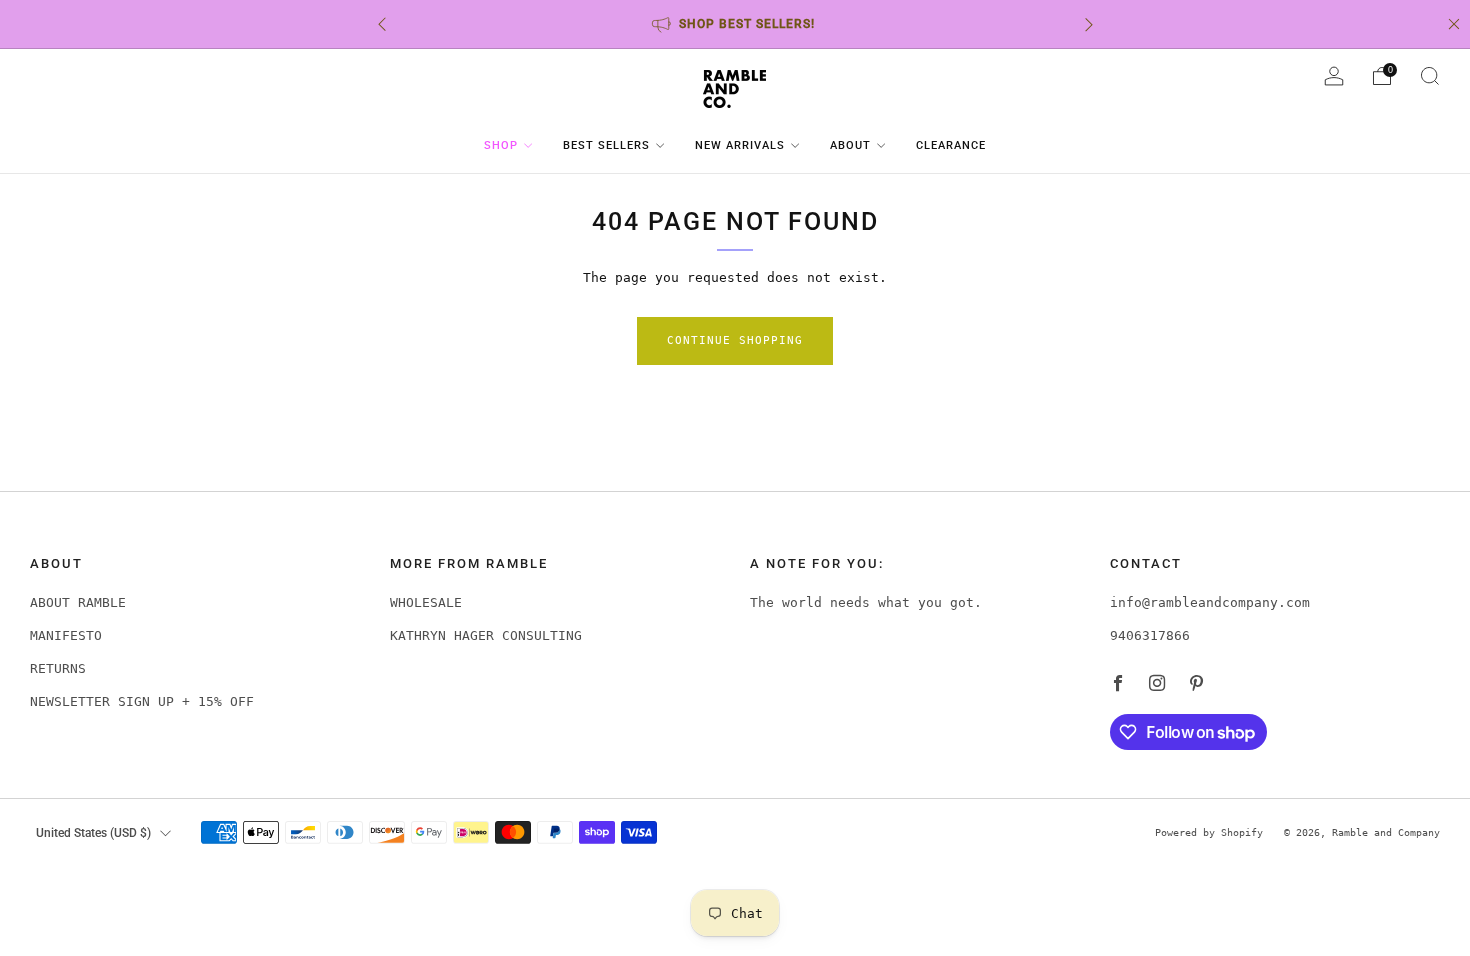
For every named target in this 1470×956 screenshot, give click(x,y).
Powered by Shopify (1209, 832)
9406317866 (1150, 635)
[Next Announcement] (1089, 24)
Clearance (951, 145)
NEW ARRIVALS (740, 145)
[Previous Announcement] (382, 24)
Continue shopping (735, 340)
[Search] (1430, 76)
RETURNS (58, 668)
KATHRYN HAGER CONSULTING (486, 635)
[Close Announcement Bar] (1454, 24)
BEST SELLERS (606, 145)
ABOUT (850, 145)
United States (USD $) (93, 833)
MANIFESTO (66, 635)
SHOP (501, 145)
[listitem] (735, 24)
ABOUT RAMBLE (78, 602)
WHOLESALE (426, 602)
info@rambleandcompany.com (1210, 602)
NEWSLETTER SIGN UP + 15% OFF (142, 701)
